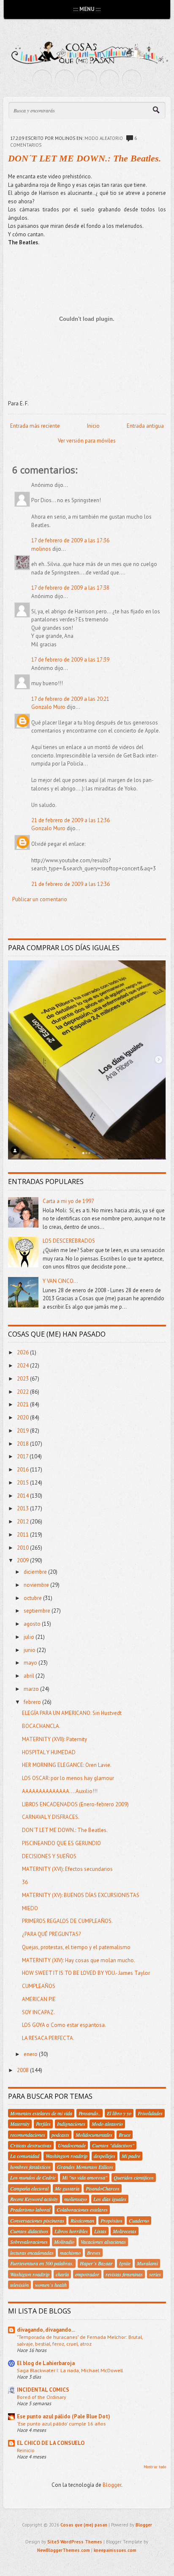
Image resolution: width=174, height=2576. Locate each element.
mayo (31, 1663)
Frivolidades (150, 2113)
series (155, 2274)
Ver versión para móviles (87, 441)
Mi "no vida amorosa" (85, 2177)
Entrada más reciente (35, 426)
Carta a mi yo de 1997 (68, 1201)
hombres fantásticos (30, 2167)
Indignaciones (71, 2124)
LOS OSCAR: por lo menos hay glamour (68, 1778)
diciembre (36, 1572)
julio (30, 1637)
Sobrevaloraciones (29, 2242)
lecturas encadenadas (32, 2253)
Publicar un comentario (40, 899)
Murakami (147, 2263)
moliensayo (76, 2199)
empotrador (87, 2274)
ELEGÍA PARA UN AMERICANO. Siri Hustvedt (72, 1713)
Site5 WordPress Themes (75, 2542)
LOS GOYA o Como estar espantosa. (64, 2025)
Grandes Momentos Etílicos (85, 2167)
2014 (23, 1496)
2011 (23, 1535)
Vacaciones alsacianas (103, 2242)
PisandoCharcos (103, 2188)
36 (25, 1882)
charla (62, 2274)
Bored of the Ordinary (42, 2397)
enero (31, 2054)
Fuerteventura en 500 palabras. (42, 2263)
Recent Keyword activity (34, 2199)
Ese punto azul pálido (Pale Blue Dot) (64, 2416)
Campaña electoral (29, 2188)
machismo (70, 2253)
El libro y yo (119, 2113)
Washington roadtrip (67, 2156)
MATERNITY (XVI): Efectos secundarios (67, 1869)
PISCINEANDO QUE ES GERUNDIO (61, 1843)
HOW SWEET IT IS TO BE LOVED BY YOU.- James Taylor (86, 1973)
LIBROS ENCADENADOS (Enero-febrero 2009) (75, 1804)
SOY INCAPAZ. (38, 2012)
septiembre (38, 1611)
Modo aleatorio (104, 138)
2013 (23, 1508)
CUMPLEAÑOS (39, 1986)
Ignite (125, 2263)
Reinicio (26, 2450)
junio (30, 1650)
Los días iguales (110, 2199)
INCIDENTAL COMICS (43, 2390)
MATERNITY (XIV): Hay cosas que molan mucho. (79, 1960)
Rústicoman (82, 2221)
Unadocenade (72, 2145)
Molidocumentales (94, 2135)
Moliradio (64, 2242)
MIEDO (30, 1908)
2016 (23, 1470)
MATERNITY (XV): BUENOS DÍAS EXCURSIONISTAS (81, 1895)
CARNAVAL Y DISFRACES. (51, 1817)
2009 (23, 1560)
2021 (23, 1404)
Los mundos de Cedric (33, 2177)
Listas (100, 2231)
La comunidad (25, 2156)
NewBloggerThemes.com (64, 2550)
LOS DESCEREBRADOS (69, 1241)
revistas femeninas (124, 2274)
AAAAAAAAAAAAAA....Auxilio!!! (60, 1791)
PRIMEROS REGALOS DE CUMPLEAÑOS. (67, 1921)
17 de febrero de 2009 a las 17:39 (70, 660)
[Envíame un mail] (87, 79)
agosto (33, 1624)
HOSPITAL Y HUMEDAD (49, 1752)
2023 (23, 1379)
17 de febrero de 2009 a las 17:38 (70, 588)
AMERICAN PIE (39, 1999)
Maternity (20, 2124)
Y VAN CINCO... (60, 1281)
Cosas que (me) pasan (84, 2525)
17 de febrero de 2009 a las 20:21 (70, 699)
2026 (23, 1352)
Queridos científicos (134, 2177)
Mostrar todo (155, 2467)
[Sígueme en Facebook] (65, 79)
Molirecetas (125, 2231)
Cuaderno (139, 2221)
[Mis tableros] (132, 79)
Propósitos (111, 2221)
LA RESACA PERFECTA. (48, 2038)
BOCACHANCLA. (41, 1726)
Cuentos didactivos (29, 2231)
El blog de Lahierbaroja (46, 2363)
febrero (33, 1702)
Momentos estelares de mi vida (41, 2113)
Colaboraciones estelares (82, 2210)
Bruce (125, 2135)
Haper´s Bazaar (96, 2263)
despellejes (105, 2156)
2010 (23, 1548)
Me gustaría (67, 2188)
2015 (23, 1483)
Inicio (93, 426)
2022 (23, 1392)
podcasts (60, 2135)
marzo (32, 1689)
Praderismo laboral (30, 2210)
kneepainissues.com (115, 2550)
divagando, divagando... (46, 2330)
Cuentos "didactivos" (113, 2145)
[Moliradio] (109, 79)
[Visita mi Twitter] (42, 79)
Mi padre (131, 2156)
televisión (19, 2285)
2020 (23, 1418)
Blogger (112, 2485)
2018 (23, 1444)
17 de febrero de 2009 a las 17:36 (70, 540)
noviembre (37, 1585)
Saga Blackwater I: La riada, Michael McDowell (70, 2370)
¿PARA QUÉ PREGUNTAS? (51, 1934)
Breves (94, 2253)
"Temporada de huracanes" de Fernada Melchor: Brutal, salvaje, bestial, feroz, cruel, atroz (80, 2340)
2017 (23, 1456)
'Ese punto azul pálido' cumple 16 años (61, 2423)
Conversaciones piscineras (37, 2221)
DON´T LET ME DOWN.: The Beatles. (85, 158)
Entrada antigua (145, 426)
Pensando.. (90, 2113)
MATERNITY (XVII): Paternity (54, 1739)
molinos (41, 549)
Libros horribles (71, 2231)
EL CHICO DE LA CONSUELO (51, 2443)
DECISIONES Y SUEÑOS (49, 1856)
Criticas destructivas (31, 2145)
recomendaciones (28, 2135)
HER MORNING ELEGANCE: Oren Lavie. (67, 1765)
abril (30, 1676)
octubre (33, 1598)
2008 (23, 2070)
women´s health (51, 2285)
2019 (23, 1431)
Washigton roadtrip (30, 2274)
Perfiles (43, 2124)
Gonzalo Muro (48, 707)
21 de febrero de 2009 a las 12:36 (71, 820)
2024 (23, 1366)
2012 (23, 1522)
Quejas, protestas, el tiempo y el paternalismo (76, 1947)
